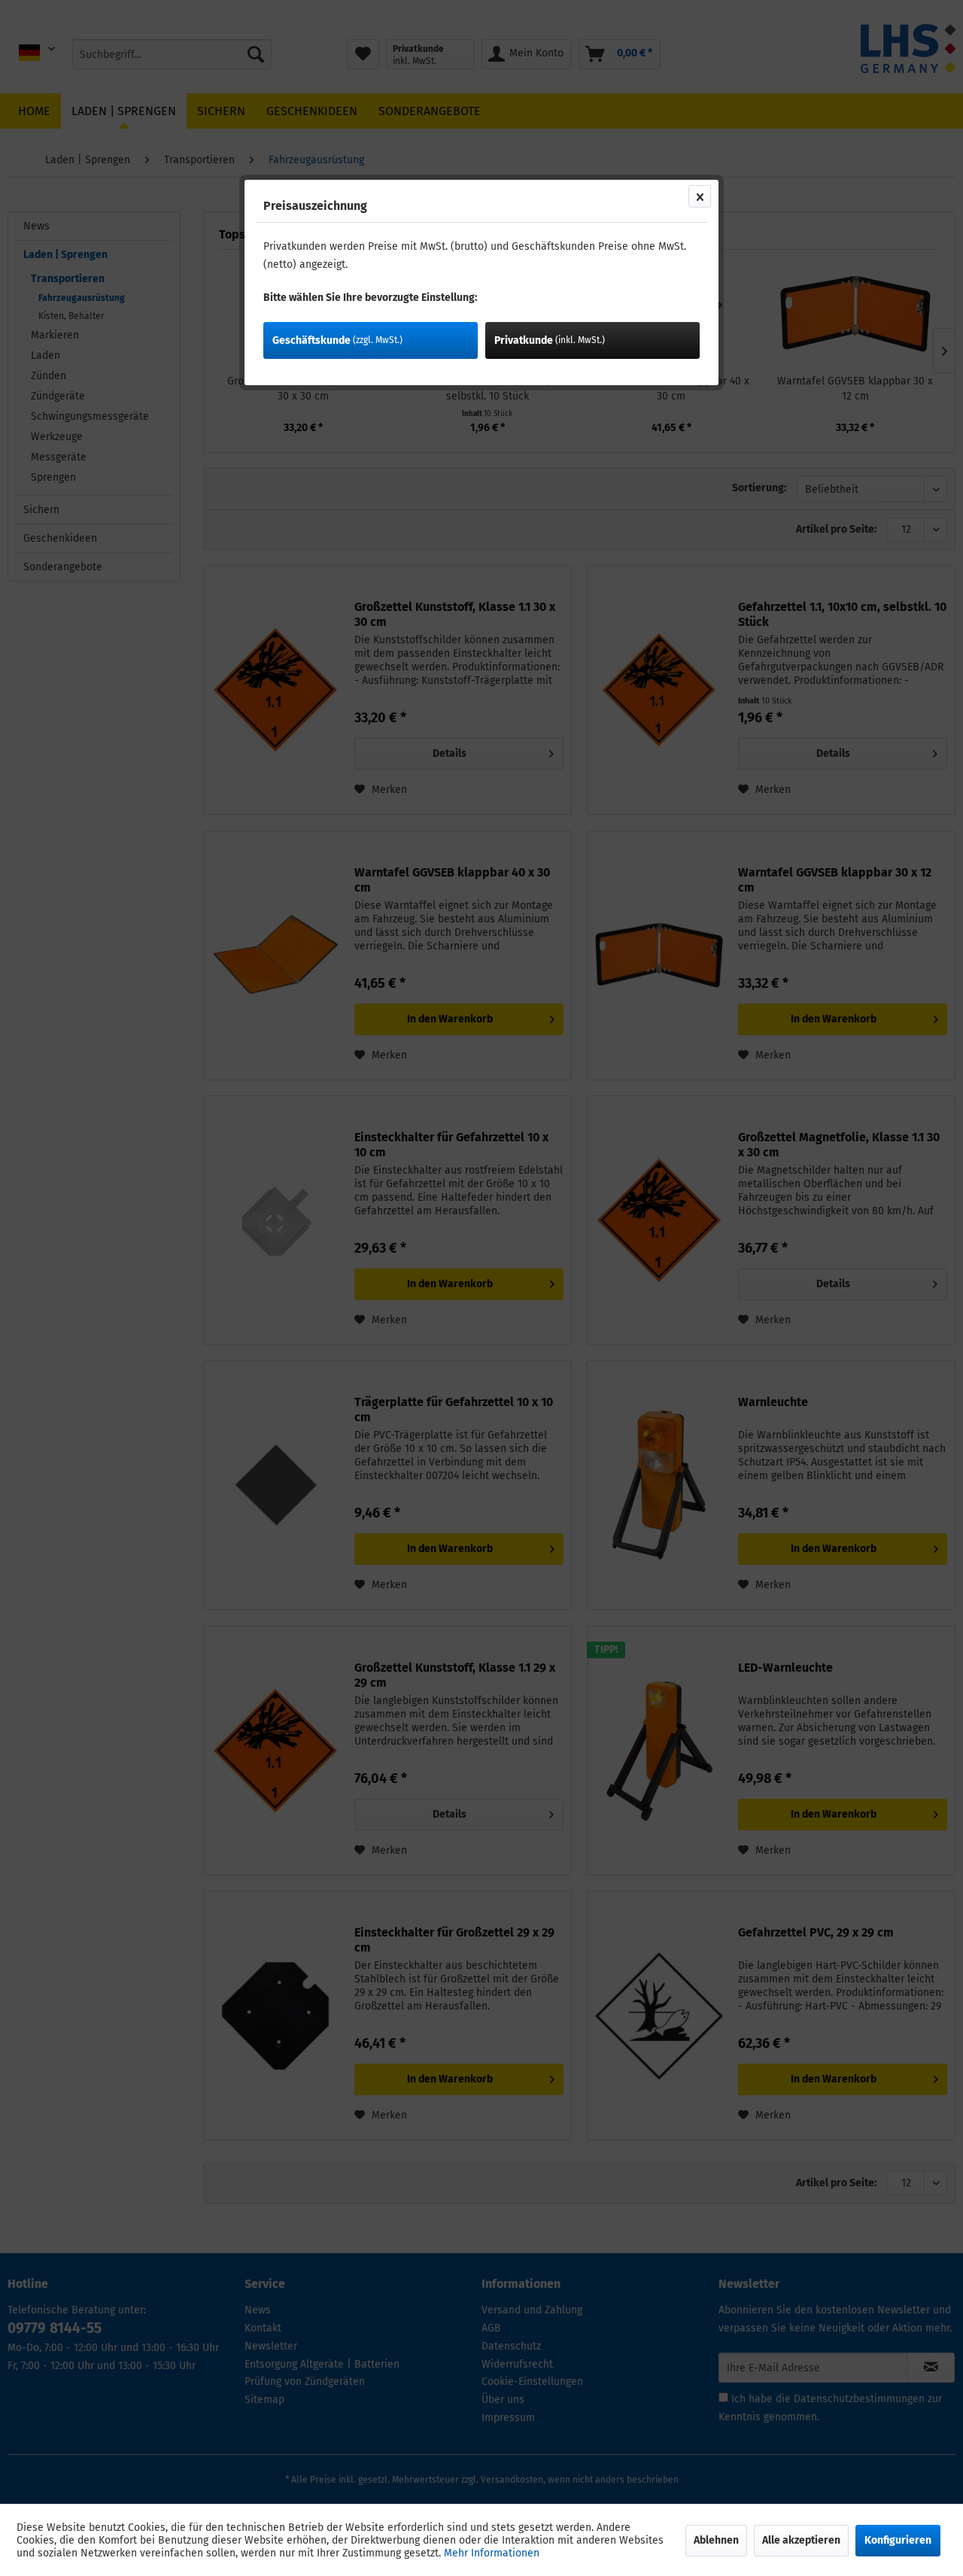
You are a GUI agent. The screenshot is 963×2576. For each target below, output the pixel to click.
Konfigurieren (898, 2540)
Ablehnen (716, 2540)
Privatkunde (550, 340)
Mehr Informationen (492, 2553)
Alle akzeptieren (801, 2540)
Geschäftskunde (337, 340)
